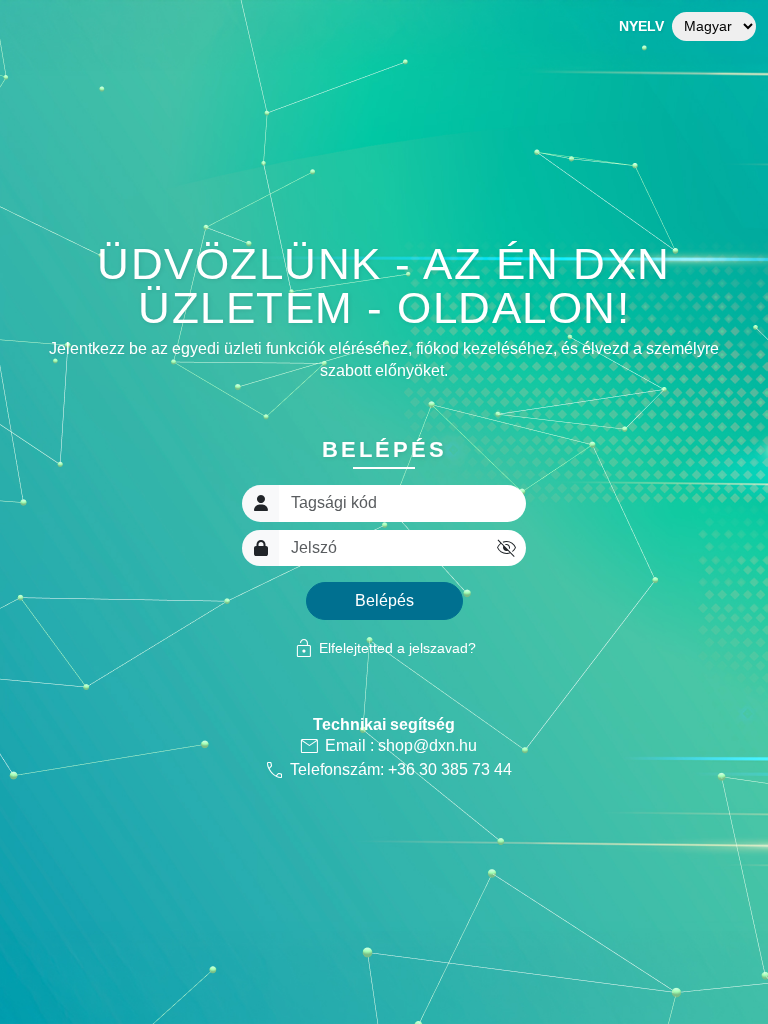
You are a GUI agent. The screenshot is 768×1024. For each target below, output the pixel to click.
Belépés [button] (384, 600)
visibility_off (507, 548)
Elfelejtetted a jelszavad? (384, 648)
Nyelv (641, 26)
